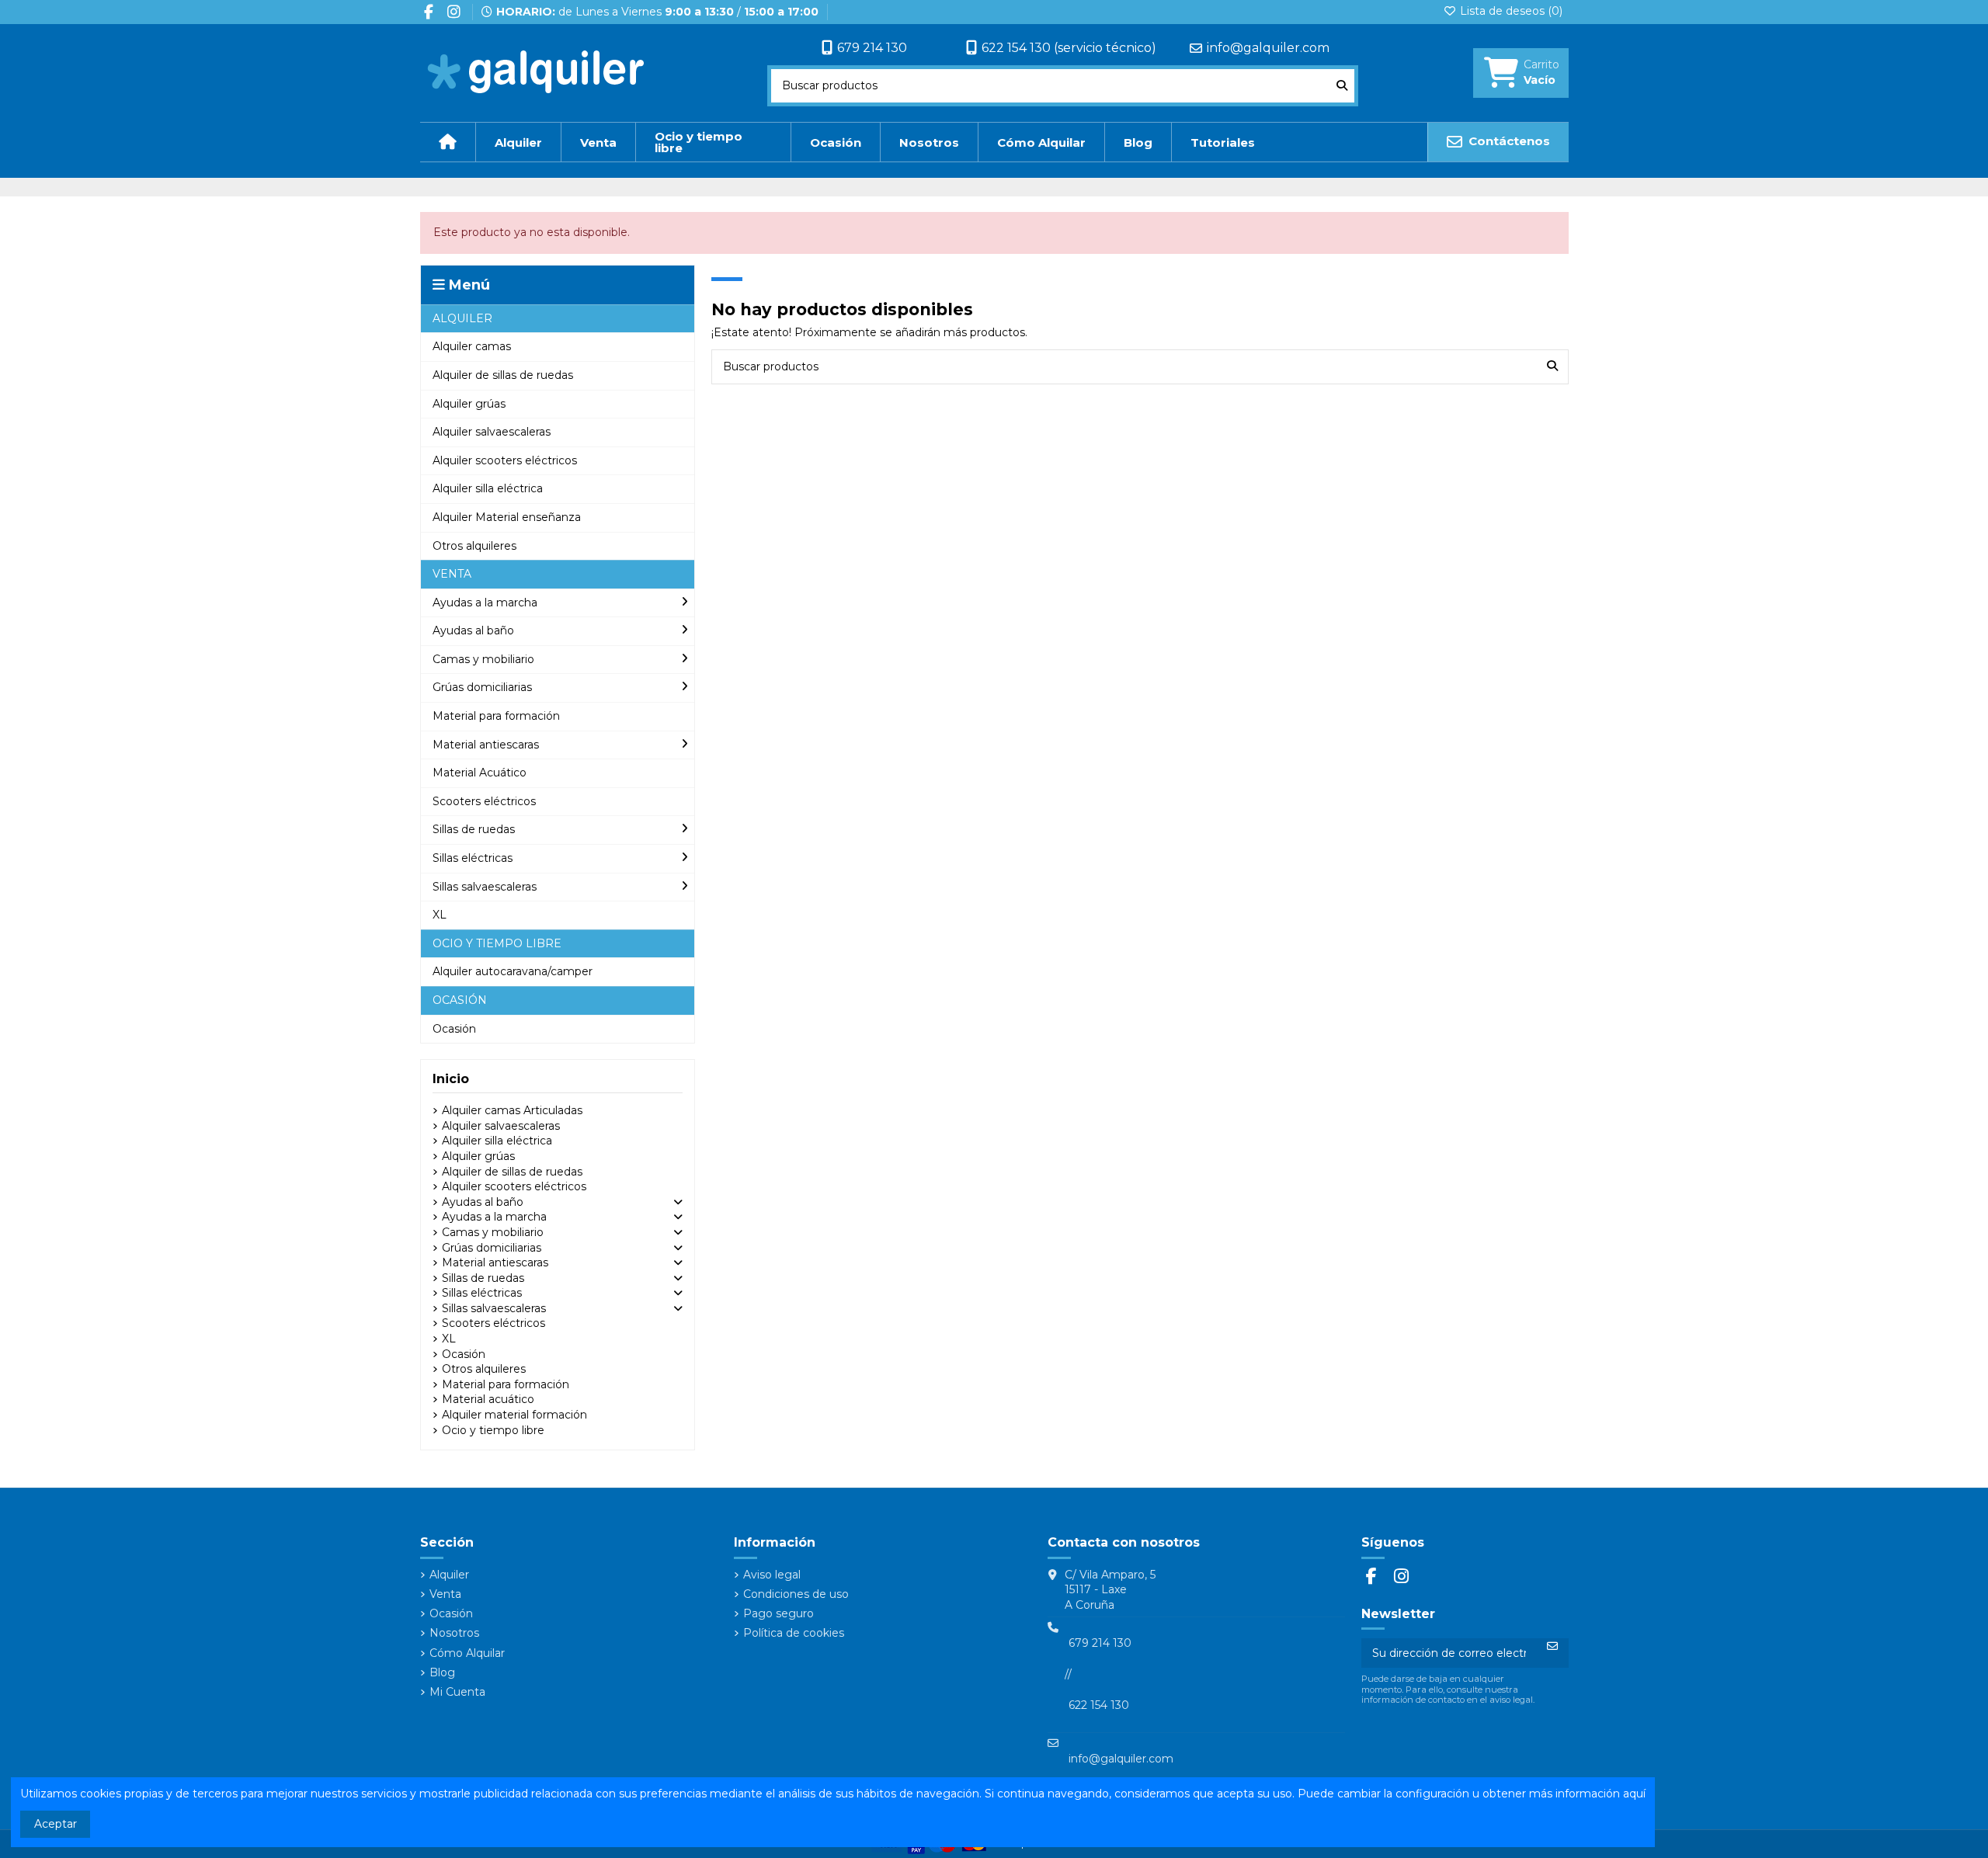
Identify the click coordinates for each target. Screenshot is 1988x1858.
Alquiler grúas (478, 1156)
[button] (558, 319)
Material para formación (506, 1384)
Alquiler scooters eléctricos (514, 1186)
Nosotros (454, 1633)
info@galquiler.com (1268, 48)
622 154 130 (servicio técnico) (1069, 48)
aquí (1634, 1794)
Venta (445, 1594)
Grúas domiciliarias (492, 1248)
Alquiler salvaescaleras (501, 1126)
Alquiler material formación (514, 1415)
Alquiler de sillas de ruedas (512, 1172)
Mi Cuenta (457, 1692)
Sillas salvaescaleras (494, 1308)
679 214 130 (872, 48)
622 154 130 (1099, 1705)
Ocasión (464, 1354)
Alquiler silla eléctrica (497, 1141)
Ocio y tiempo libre (493, 1430)
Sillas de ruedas (483, 1278)
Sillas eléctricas (482, 1293)
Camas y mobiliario (493, 1232)
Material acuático (488, 1399)
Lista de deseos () (1510, 11)
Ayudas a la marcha (494, 1217)
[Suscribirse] (1552, 1646)
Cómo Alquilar (467, 1653)
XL (449, 1339)
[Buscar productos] (1342, 86)
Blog (442, 1672)
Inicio (451, 1079)
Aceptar (56, 1824)
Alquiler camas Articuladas (512, 1110)
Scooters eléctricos (494, 1323)
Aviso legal (772, 1575)
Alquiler (449, 1575)
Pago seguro (779, 1613)
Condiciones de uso (796, 1594)
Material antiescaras (495, 1262)
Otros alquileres (484, 1369)
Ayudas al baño (483, 1202)
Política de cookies (794, 1633)
